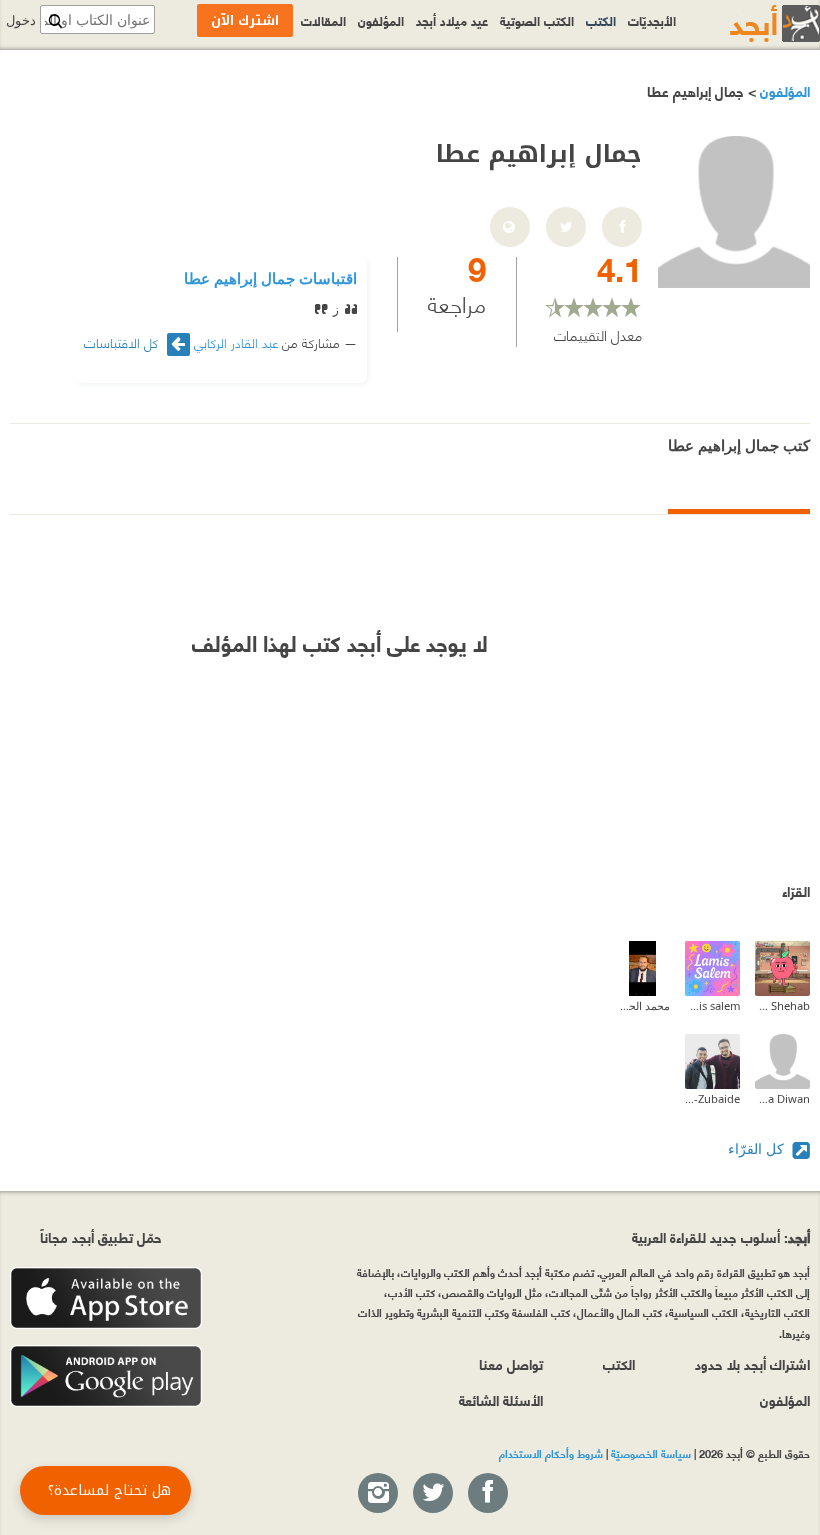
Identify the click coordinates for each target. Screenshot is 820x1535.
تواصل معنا (511, 1363)
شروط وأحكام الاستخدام (551, 1453)
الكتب (601, 20)
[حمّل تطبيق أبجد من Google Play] (106, 1376)
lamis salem (712, 1005)
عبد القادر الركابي (236, 342)
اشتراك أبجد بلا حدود (752, 1363)
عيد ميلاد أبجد (452, 20)
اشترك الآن (245, 20)
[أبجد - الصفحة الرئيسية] (750, 23)
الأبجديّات (652, 20)
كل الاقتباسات (123, 342)
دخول (21, 20)
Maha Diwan (782, 1098)
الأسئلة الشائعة (501, 1399)
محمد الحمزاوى (642, 1005)
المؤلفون (783, 90)
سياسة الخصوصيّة (651, 1453)
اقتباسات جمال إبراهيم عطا (270, 278)
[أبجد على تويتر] (432, 1494)
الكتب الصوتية (537, 20)
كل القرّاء (758, 1148)
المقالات (323, 20)
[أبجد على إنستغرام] (377, 1494)
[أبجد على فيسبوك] (487, 1494)
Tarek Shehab (782, 1005)
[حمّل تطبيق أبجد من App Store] (106, 1298)
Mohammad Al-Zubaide (712, 1098)
